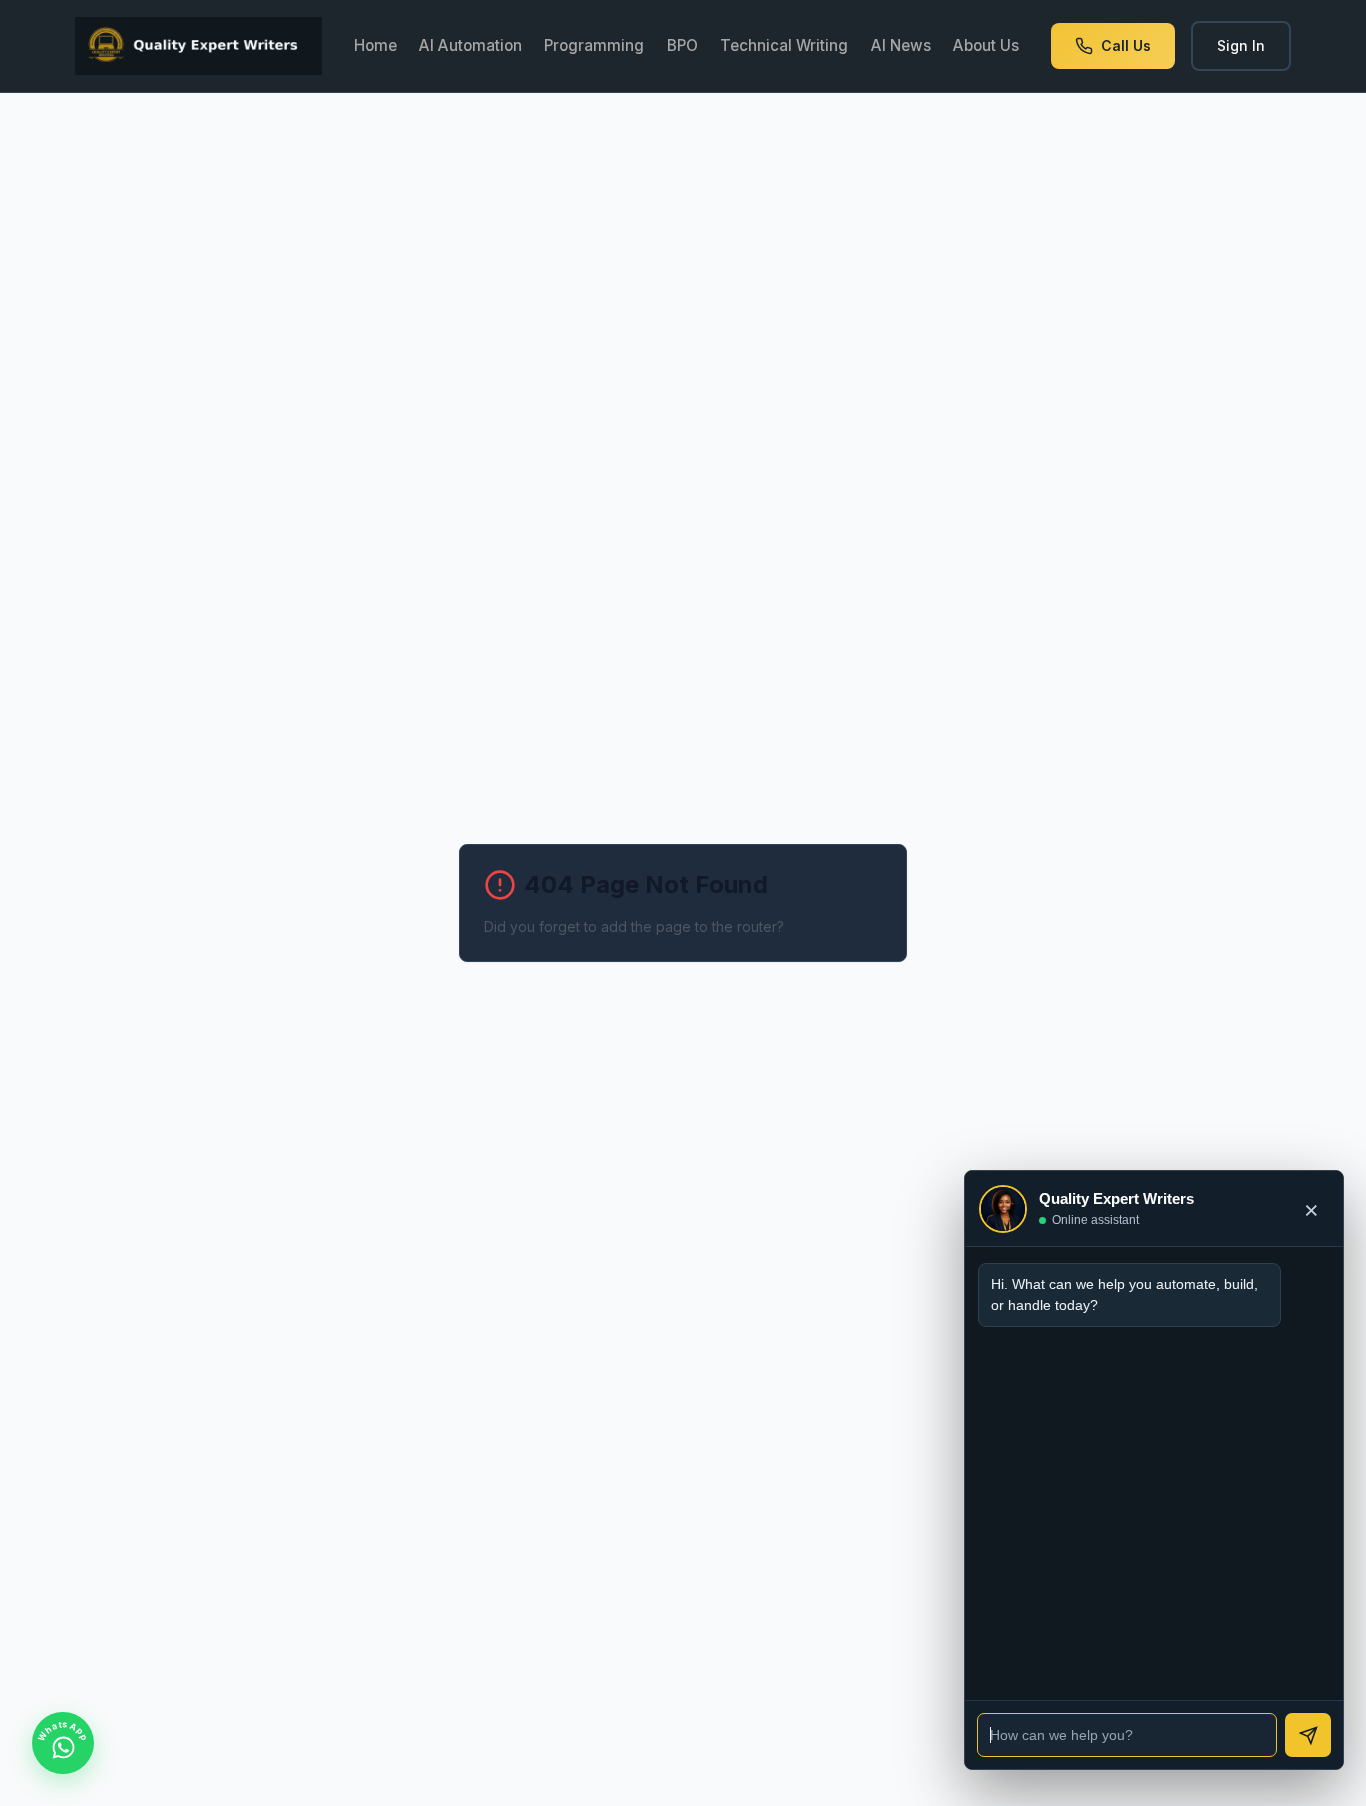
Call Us (1126, 45)
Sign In (1241, 45)
